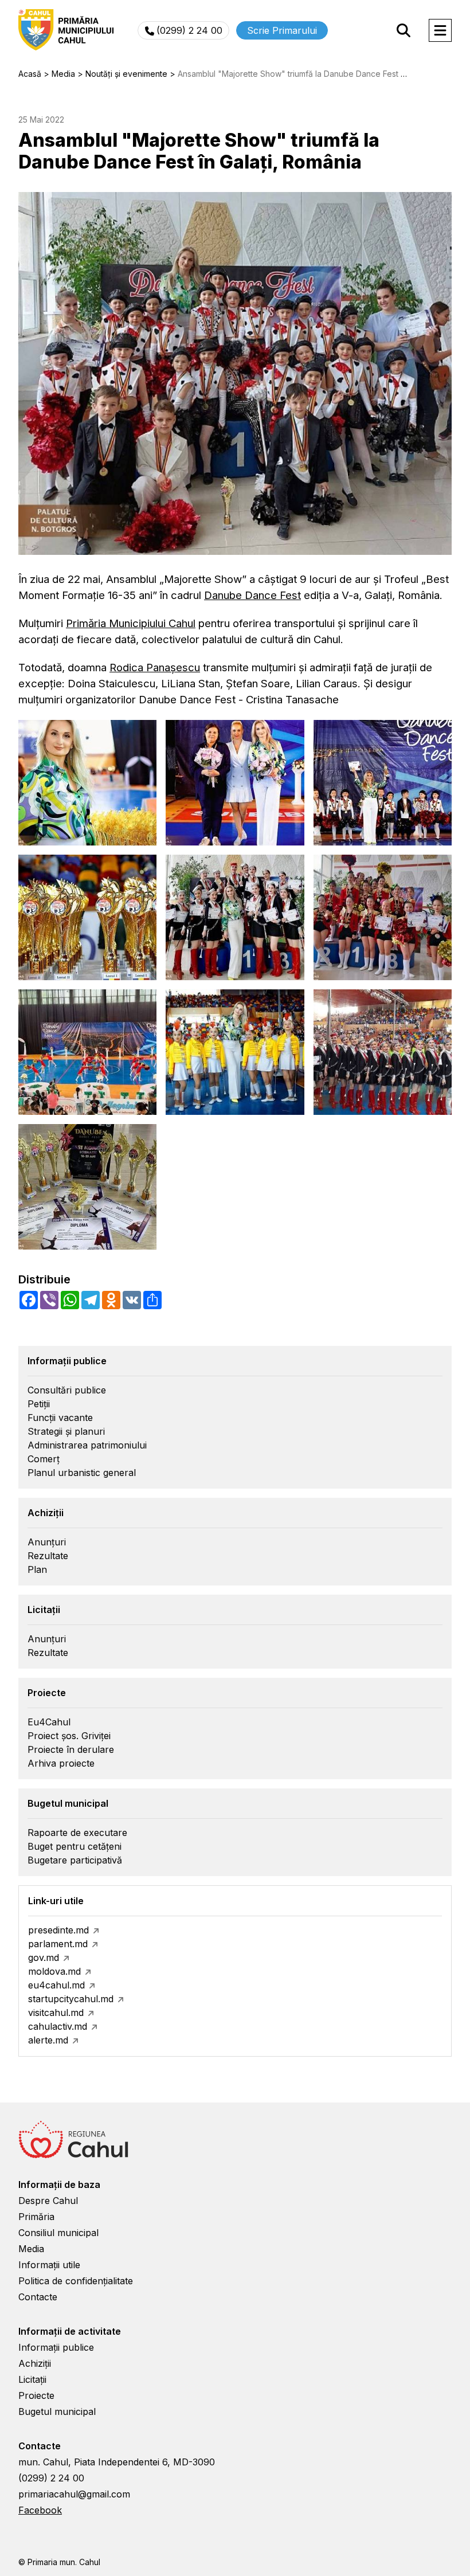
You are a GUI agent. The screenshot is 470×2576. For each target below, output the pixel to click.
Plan (37, 1569)
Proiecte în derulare (71, 1749)
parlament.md (58, 1944)
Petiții (39, 1404)
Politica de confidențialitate (76, 2281)
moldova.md (54, 1971)
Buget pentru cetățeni (75, 1846)
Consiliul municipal (58, 2233)
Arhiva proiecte (61, 1763)
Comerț (44, 1459)
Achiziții (35, 2363)
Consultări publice (67, 1390)
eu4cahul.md (56, 1985)
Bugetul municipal (57, 2411)
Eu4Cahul (49, 1722)
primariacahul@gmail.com (74, 2494)
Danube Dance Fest (252, 595)
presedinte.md (58, 1930)
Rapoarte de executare (77, 1833)
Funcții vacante (60, 1418)
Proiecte (36, 2395)
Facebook (40, 2510)
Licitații (32, 2379)
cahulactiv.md (58, 2026)
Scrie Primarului (282, 30)
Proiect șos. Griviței (69, 1736)
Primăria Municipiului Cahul (131, 623)
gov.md (44, 1958)
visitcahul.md (56, 2013)
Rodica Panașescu (155, 668)
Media (31, 2249)
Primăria (36, 2217)
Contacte (38, 2297)
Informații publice (56, 2347)
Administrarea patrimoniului (87, 1445)
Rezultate (48, 1556)
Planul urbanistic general (82, 1473)
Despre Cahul (48, 2201)
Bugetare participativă (75, 1860)
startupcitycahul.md (71, 1999)
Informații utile (49, 2265)
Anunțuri (47, 1542)
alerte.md (48, 2040)
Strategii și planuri (66, 1431)
